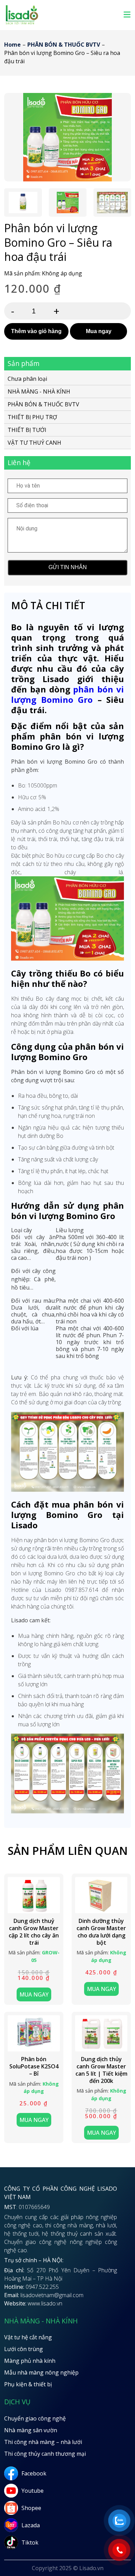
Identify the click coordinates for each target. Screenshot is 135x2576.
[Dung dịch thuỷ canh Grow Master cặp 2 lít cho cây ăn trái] (34, 1895)
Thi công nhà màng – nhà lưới (43, 2442)
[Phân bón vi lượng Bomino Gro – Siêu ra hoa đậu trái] (67, 137)
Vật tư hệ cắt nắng (28, 2337)
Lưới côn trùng (24, 2349)
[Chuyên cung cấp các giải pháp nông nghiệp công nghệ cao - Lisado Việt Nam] (22, 23)
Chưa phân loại (27, 379)
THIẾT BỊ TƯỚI (27, 430)
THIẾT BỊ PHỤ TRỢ (32, 417)
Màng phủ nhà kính (30, 2361)
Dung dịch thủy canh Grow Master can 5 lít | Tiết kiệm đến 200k (101, 2070)
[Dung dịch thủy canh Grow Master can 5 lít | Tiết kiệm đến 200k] (101, 2034)
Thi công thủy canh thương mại (45, 2454)
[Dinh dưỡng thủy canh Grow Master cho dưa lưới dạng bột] (101, 1895)
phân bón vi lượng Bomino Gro (67, 694)
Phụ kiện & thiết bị (28, 2384)
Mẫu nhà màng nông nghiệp (41, 2372)
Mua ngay (99, 331)
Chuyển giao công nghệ (35, 2418)
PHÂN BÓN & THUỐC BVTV (64, 45)
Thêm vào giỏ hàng (36, 331)
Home (12, 45)
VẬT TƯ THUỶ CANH (34, 443)
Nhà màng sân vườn (31, 2430)
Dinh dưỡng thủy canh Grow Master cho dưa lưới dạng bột (101, 1932)
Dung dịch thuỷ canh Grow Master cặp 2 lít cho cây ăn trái (34, 1932)
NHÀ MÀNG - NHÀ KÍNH (39, 391)
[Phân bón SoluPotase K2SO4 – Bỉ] (34, 2034)
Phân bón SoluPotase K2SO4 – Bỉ (34, 2066)
